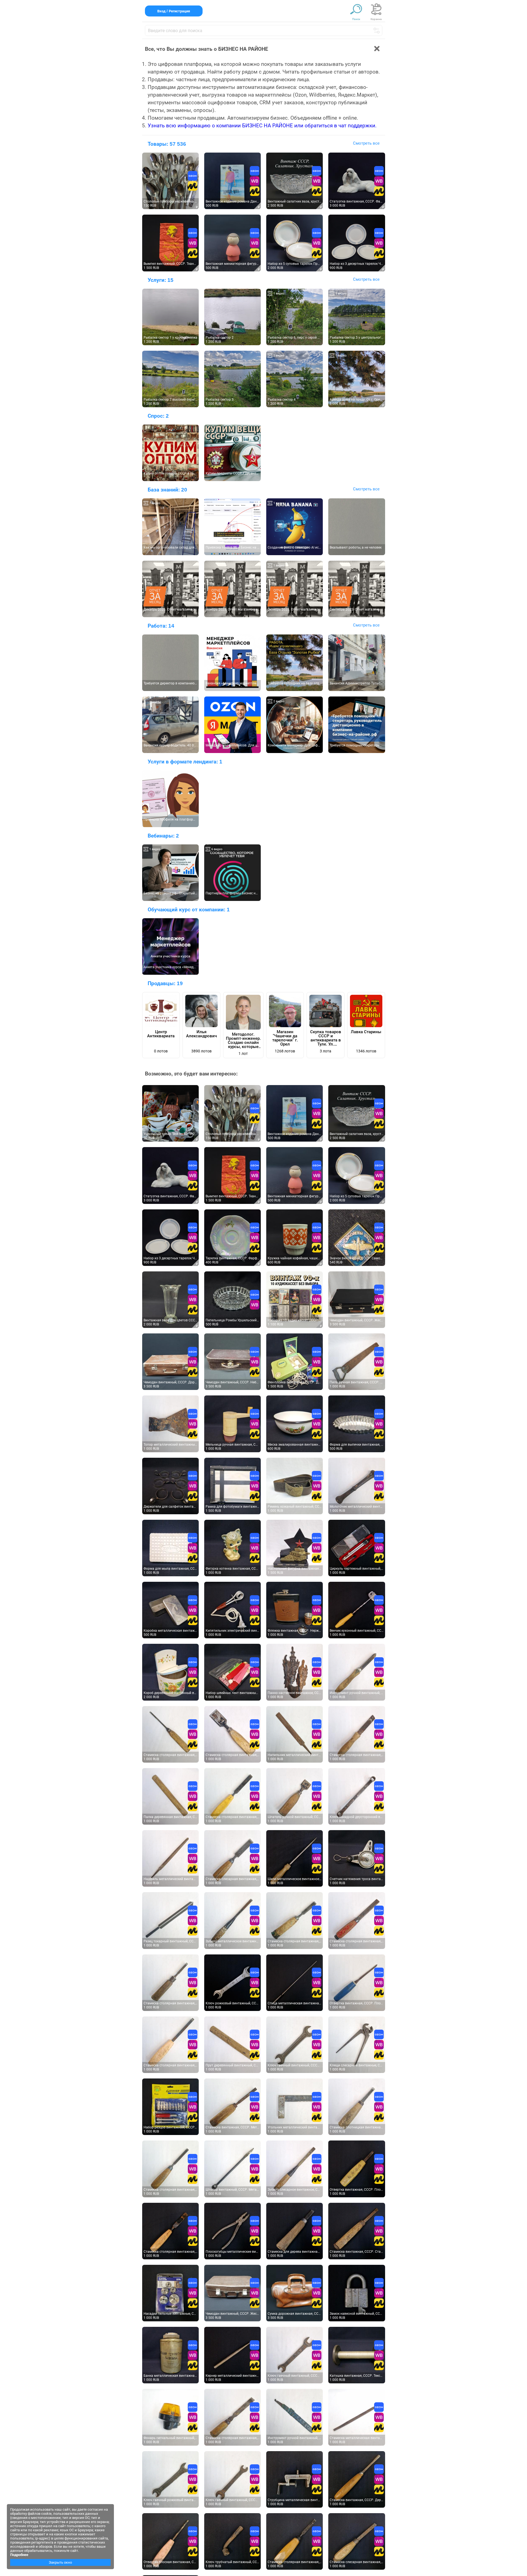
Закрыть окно (60, 2562)
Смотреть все (366, 143)
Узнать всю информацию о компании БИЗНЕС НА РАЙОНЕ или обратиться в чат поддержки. (262, 126)
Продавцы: (165, 983)
